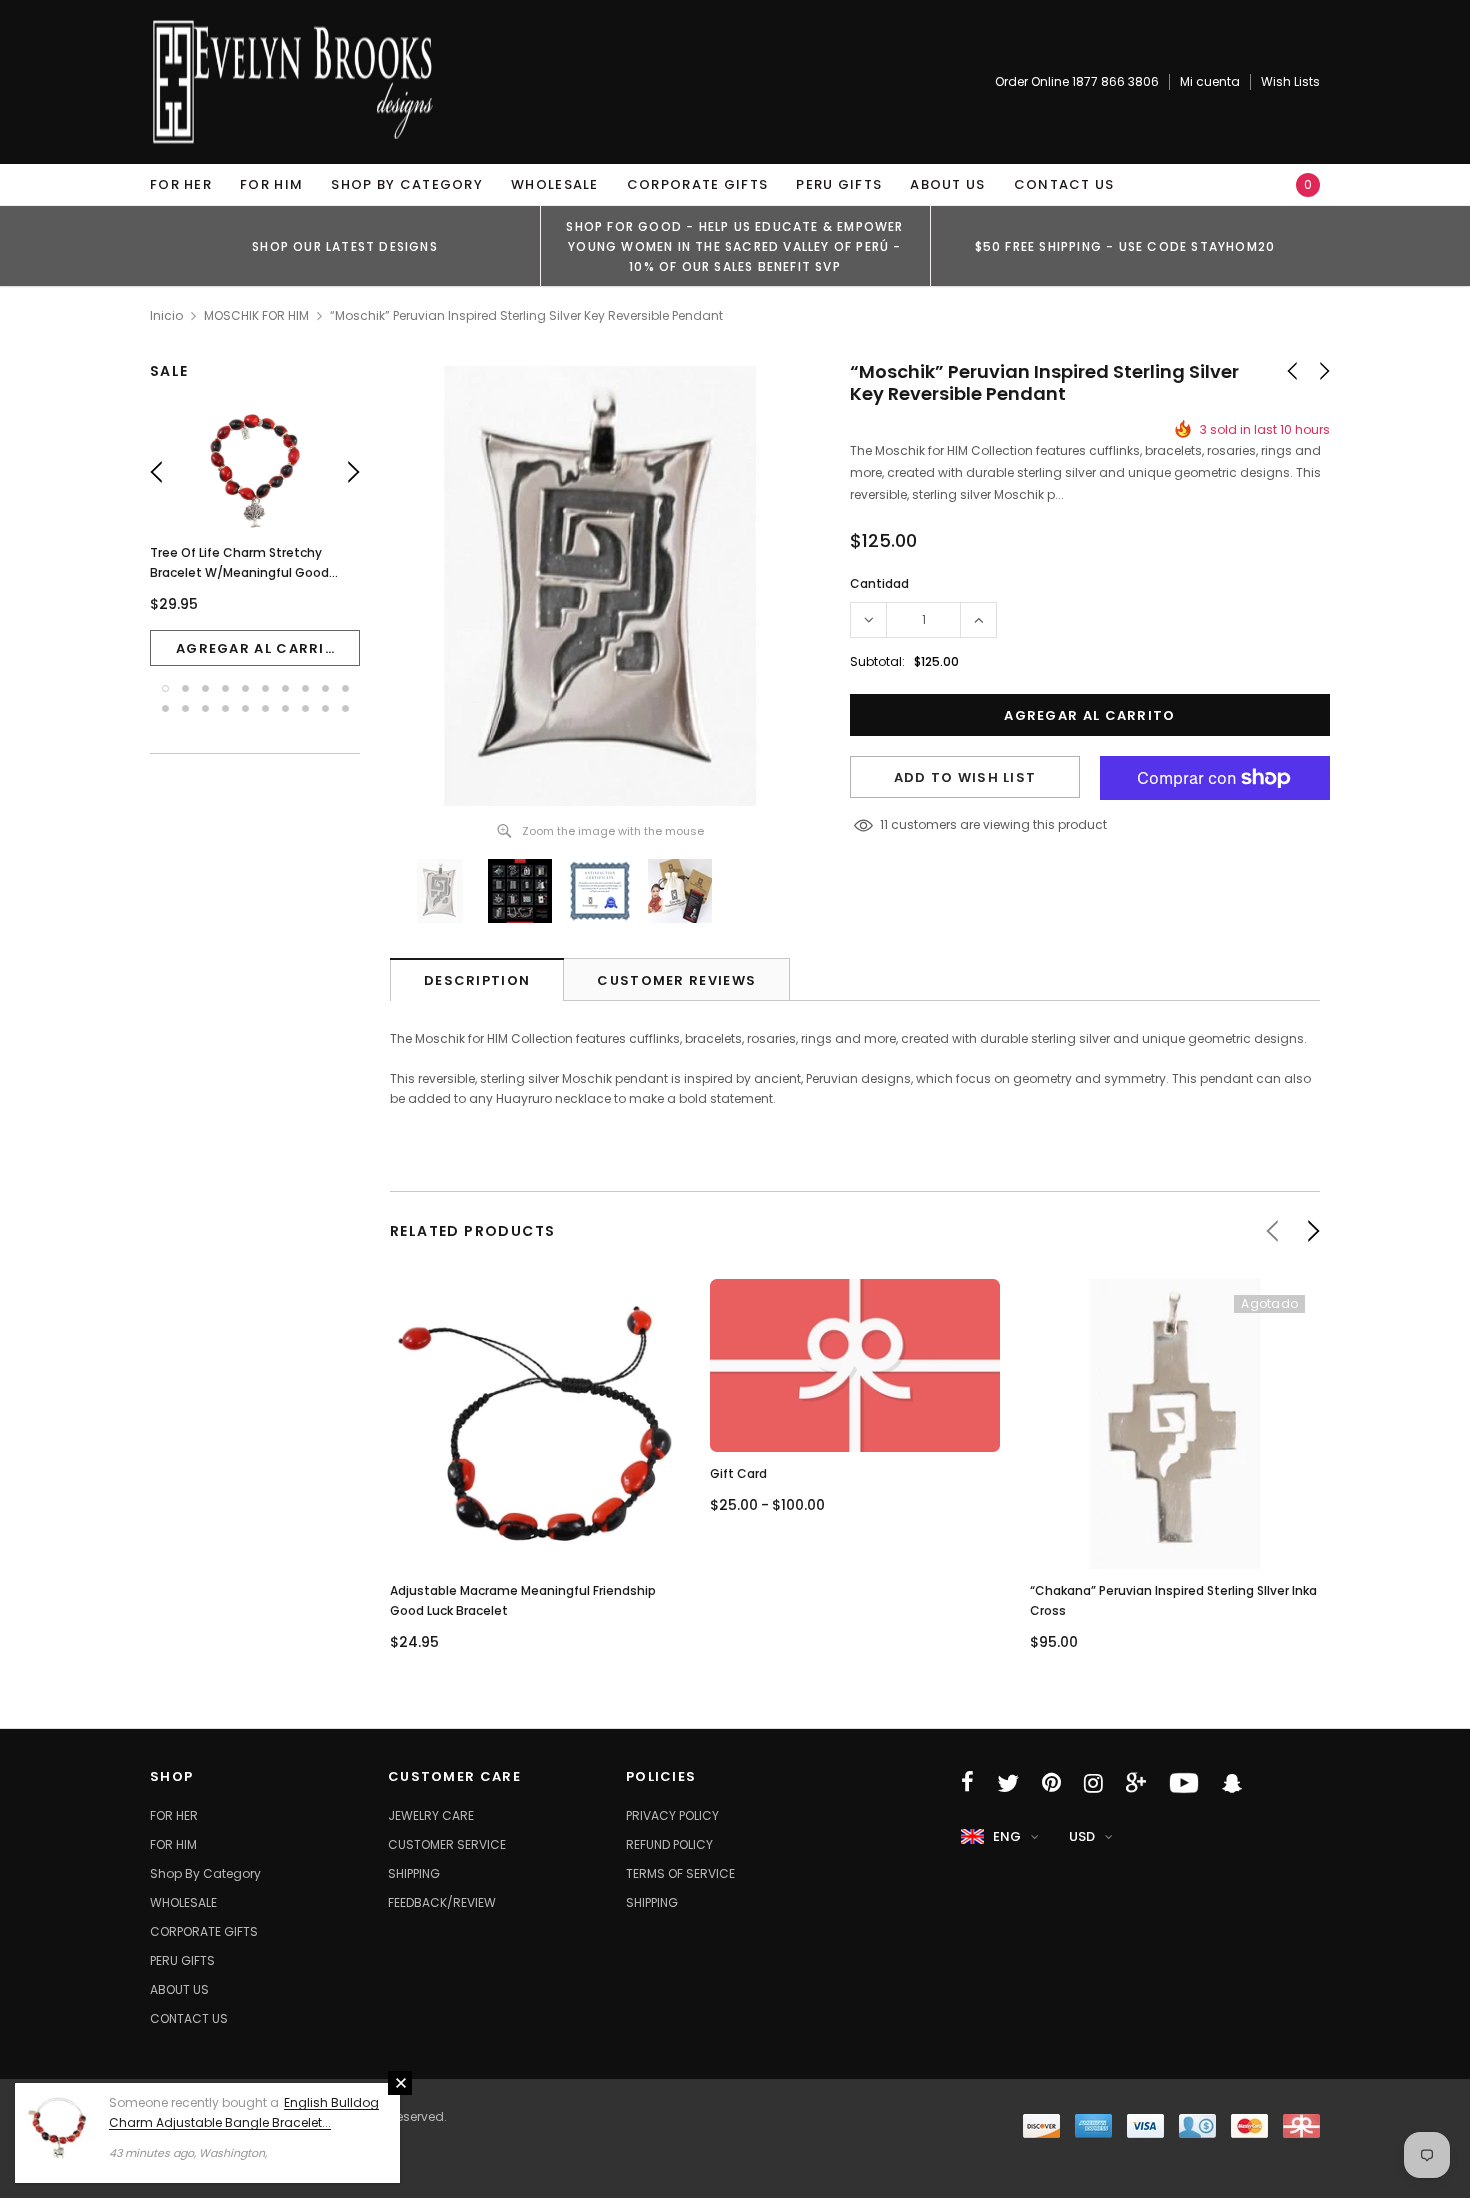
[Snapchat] (1232, 1783)
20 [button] (345, 708)
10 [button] (345, 688)
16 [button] (265, 708)
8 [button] (305, 688)
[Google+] (1136, 1783)
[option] (345, 246)
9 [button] (325, 688)
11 (884, 824)
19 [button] (325, 708)
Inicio (166, 315)
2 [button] (185, 688)
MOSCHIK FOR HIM (256, 315)
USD (1082, 1836)
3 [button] (205, 688)
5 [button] (245, 688)
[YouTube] (1184, 1783)
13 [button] (205, 708)
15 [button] (245, 708)
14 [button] (225, 708)
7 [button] (285, 688)
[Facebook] (967, 1783)
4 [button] (225, 688)
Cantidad (879, 583)
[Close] (400, 2083)
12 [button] (185, 708)
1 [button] (165, 688)
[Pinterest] (1051, 1783)
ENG (1007, 1836)
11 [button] (165, 708)
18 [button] (305, 708)
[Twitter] (1008, 1783)
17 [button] (285, 708)
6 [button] (265, 688)
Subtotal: (877, 661)
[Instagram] (1093, 1783)
